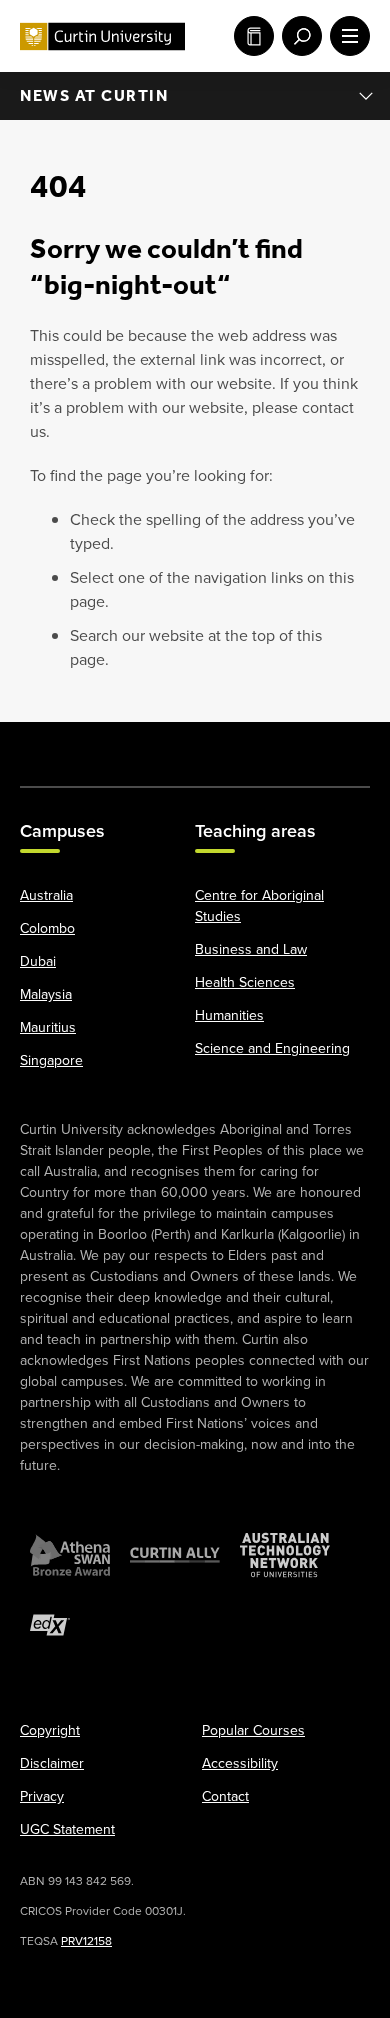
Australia (46, 895)
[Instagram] (95, 744)
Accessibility (240, 1763)
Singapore (51, 1060)
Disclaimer (52, 1763)
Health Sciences (245, 982)
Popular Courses (253, 1730)
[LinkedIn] (195, 744)
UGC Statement (67, 1829)
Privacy (42, 1796)
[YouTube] (145, 744)
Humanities (229, 1015)
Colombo (47, 928)
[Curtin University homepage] (102, 36)
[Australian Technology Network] (285, 1555)
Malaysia (46, 994)
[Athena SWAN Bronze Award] (70, 1555)
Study (250, 36)
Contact (225, 1796)
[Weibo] (245, 744)
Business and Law (251, 949)
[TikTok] (345, 744)
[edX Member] (50, 1625)
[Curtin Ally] (175, 1555)
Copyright (50, 1730)
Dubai (38, 961)
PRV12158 (86, 1941)
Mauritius (48, 1027)
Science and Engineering (272, 1048)
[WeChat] (295, 744)
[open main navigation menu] (346, 36)
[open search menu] (298, 36)
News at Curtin (94, 95)
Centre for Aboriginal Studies (259, 906)
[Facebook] (45, 744)
